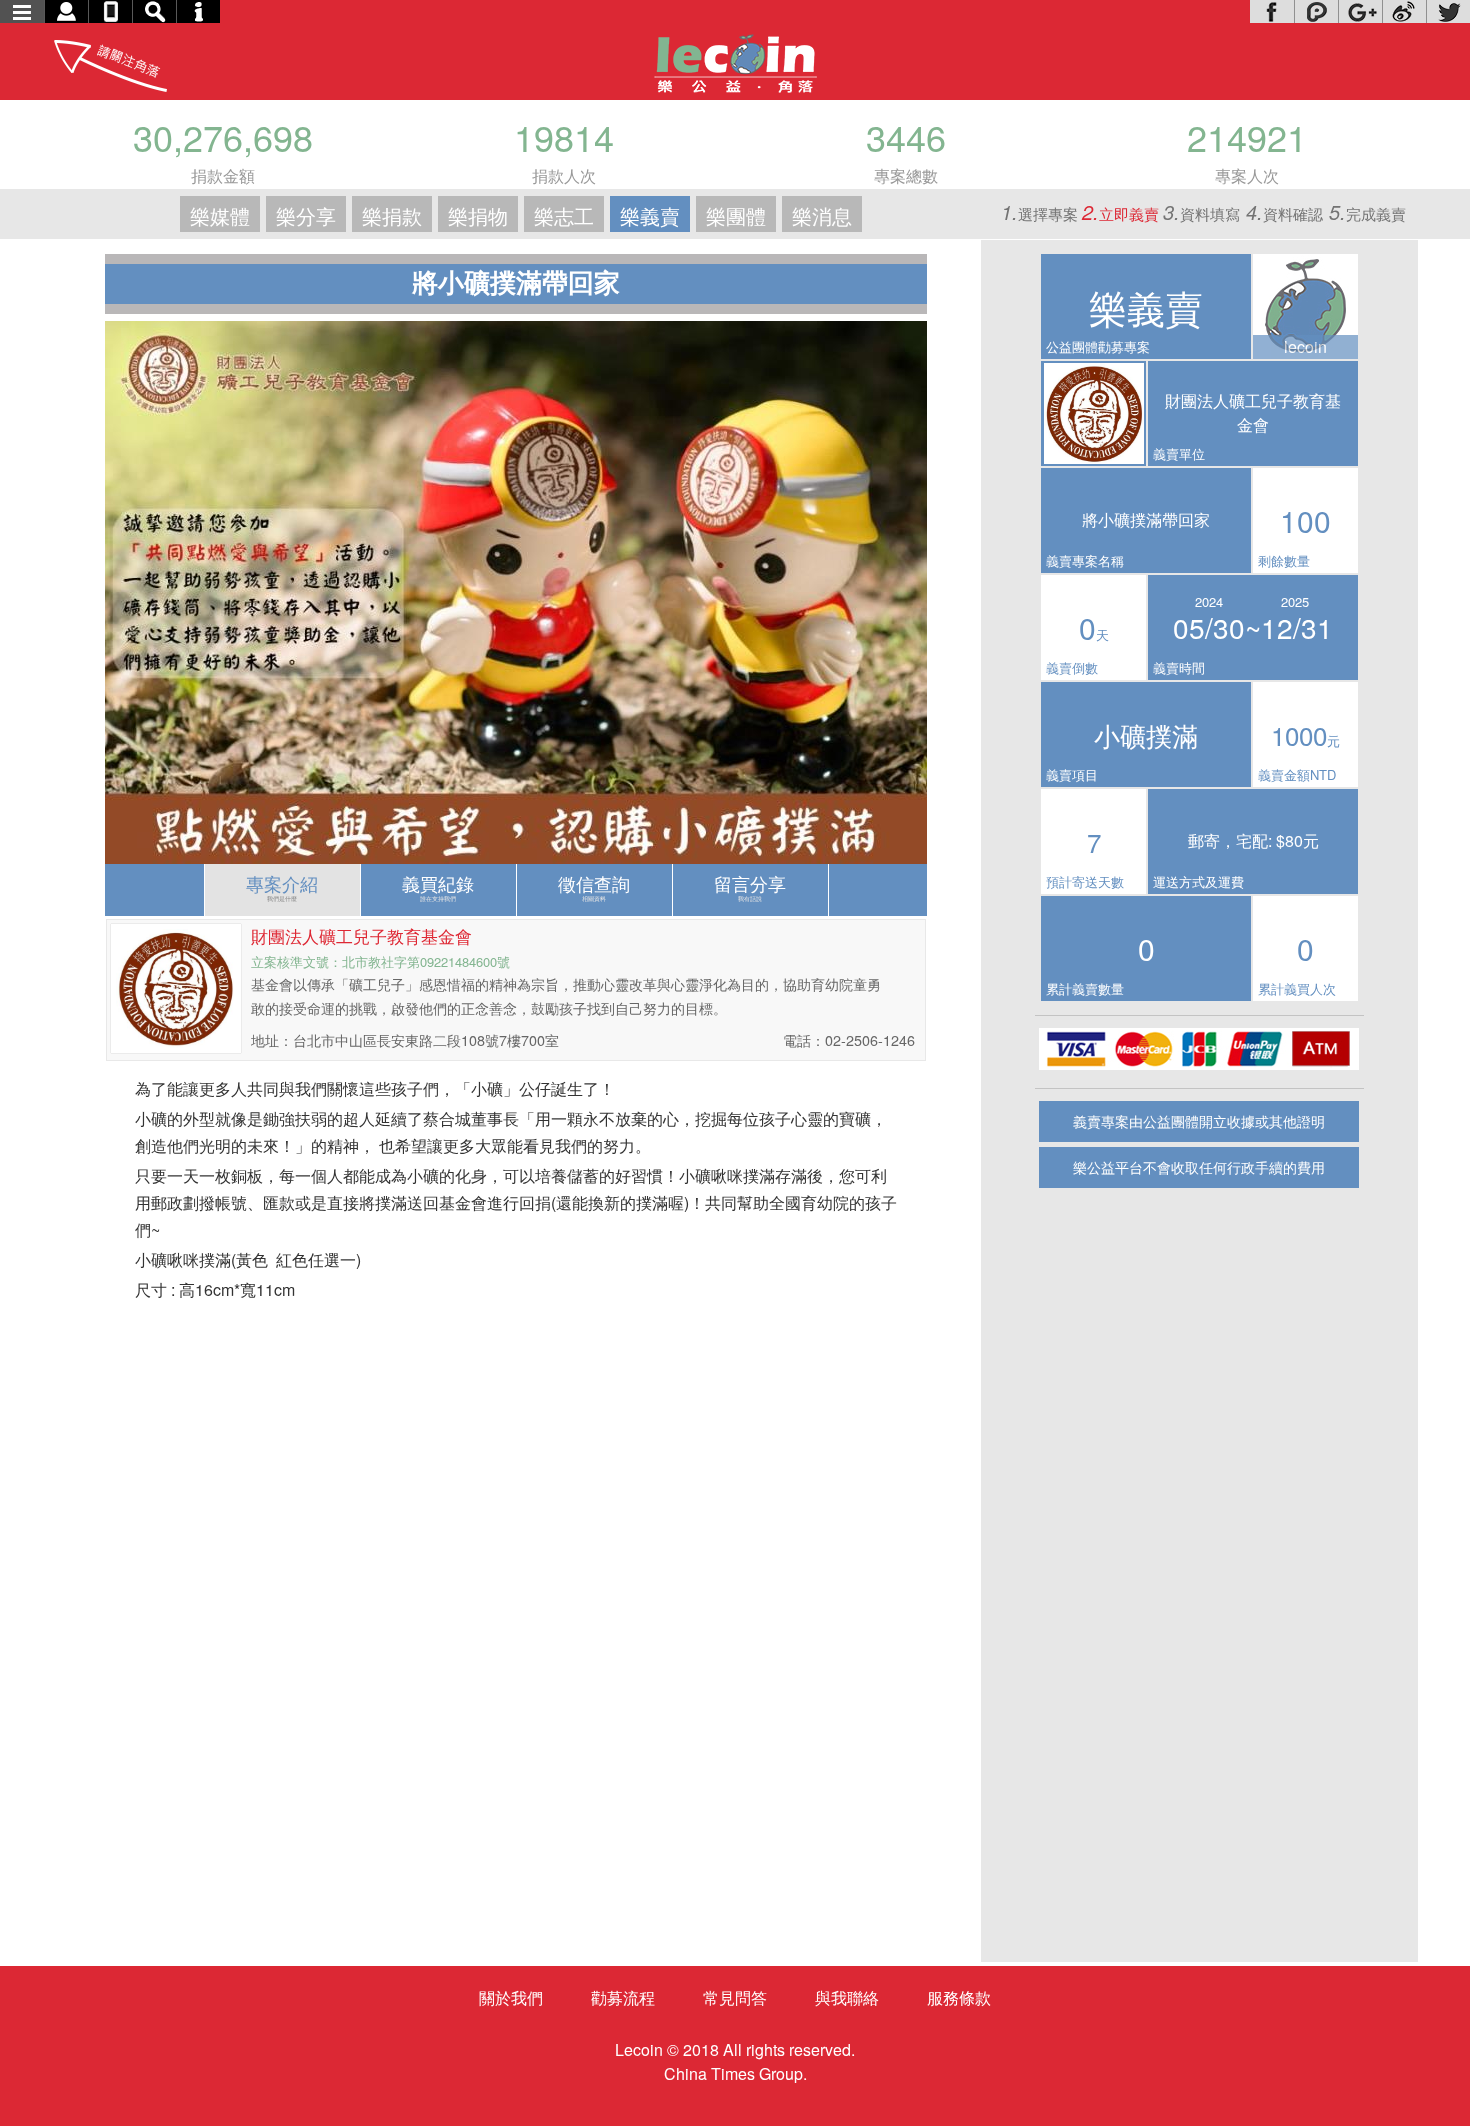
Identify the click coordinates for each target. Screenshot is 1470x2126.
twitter (1448, 11)
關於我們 (511, 1997)
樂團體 (736, 215)
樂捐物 (478, 215)
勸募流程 (623, 1997)
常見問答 (735, 1997)
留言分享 (750, 886)
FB (1272, 11)
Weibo (1404, 11)
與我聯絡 (847, 1997)
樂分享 (306, 215)
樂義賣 (650, 215)
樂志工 (564, 215)
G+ (1360, 11)
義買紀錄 (438, 886)
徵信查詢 (594, 886)
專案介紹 (282, 886)
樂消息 (822, 215)
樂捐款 (392, 215)
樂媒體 (220, 215)
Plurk (1316, 11)
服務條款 (959, 1997)
